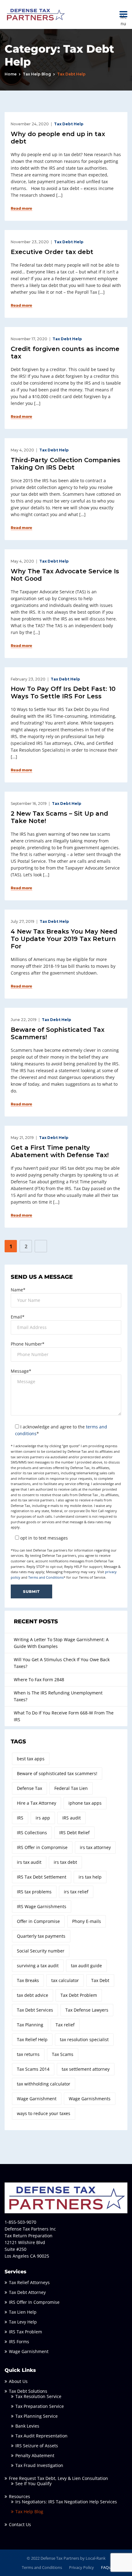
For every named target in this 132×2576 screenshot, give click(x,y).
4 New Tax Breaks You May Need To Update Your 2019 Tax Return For (64, 939)
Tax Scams (63, 2054)
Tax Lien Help (23, 2312)
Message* (21, 1371)
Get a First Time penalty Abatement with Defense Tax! (60, 1151)
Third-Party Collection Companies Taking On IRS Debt (66, 464)
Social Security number (41, 1951)
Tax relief (65, 2025)
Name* (18, 1290)
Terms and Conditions (46, 1577)
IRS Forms (19, 2342)
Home (11, 74)
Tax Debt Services (35, 2010)
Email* (18, 1317)
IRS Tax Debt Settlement (42, 1877)
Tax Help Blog (37, 74)
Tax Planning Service (37, 2416)
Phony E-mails (87, 1921)
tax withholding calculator (44, 2084)
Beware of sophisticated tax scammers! (57, 1773)
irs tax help (90, 1877)
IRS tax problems (34, 1892)
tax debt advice (33, 1995)
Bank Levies (27, 2426)
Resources (19, 2496)
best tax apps (31, 1759)
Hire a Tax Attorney (37, 1803)
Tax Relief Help (32, 2039)
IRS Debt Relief (74, 1833)
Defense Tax (29, 1788)
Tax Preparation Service (40, 2406)
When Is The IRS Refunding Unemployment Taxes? (58, 1696)
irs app (43, 1818)
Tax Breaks (28, 1980)
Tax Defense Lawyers (87, 2010)
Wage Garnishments (90, 2099)
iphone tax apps (85, 1803)
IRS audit (72, 1818)
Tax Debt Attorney (27, 2292)
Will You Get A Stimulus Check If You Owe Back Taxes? (62, 1663)
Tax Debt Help (69, 124)
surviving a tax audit (38, 1966)
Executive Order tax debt (52, 252)
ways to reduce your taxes (44, 2113)
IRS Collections (32, 1833)
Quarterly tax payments (41, 1936)
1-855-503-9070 (20, 2222)
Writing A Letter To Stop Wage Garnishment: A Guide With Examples (61, 1643)
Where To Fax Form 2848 (39, 1680)
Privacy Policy (82, 2567)
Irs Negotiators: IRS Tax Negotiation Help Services (66, 2502)
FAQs (106, 2567)
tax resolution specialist (84, 2039)
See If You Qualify (33, 2483)
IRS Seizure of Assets (37, 2446)
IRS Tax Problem (25, 2332)
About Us (18, 2381)
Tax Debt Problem (79, 1995)
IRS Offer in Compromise (42, 1847)
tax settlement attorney (86, 2069)
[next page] (41, 1246)
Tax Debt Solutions (28, 2391)
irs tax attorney (95, 1847)
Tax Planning (30, 2025)
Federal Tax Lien (71, 1788)
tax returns (28, 2054)
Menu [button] (124, 14)
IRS (20, 1818)
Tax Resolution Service (38, 2396)
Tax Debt (100, 1980)
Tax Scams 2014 (33, 2069)
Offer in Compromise (38, 1921)
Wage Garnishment (37, 2099)
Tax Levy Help (23, 2322)
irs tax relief (76, 1892)
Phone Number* (28, 1344)
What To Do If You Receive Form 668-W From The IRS (64, 1716)
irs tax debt (65, 1862)
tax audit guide (86, 1966)
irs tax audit (29, 1862)
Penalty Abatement (35, 2455)
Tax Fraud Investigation (39, 2465)
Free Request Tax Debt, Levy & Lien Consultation (58, 2478)
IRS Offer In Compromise (34, 2302)
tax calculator (65, 1980)
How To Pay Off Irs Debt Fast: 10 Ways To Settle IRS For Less (63, 692)
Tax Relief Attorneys (29, 2282)
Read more (21, 208)
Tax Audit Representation (41, 2436)
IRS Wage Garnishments (42, 1906)
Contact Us (20, 2524)
